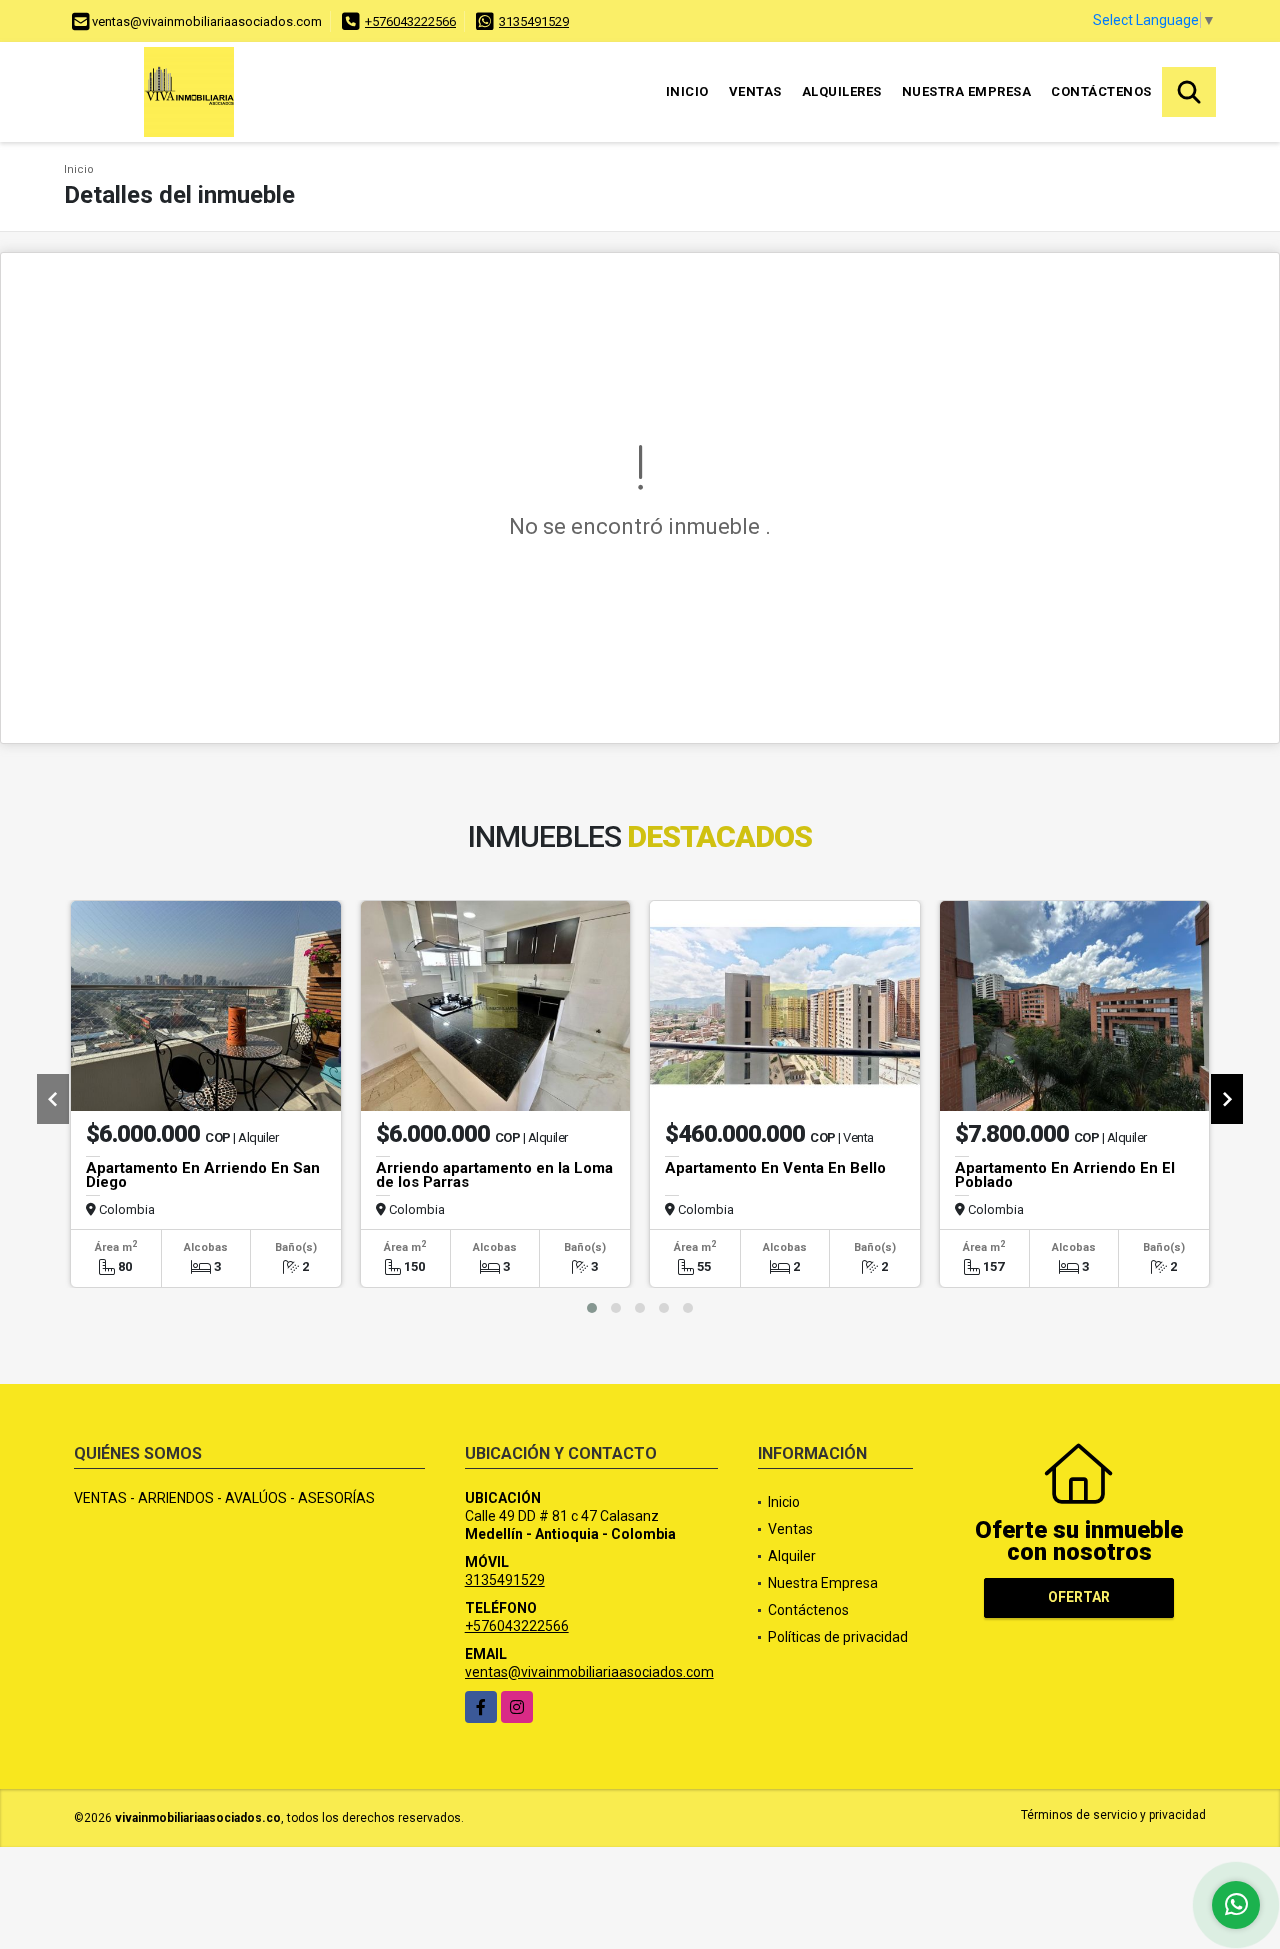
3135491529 (534, 21)
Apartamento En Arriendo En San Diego (203, 1175)
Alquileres (842, 91)
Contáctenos (1101, 91)
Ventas (755, 91)
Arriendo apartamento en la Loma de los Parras (494, 1175)
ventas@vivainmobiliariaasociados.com (589, 1672)
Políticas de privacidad (838, 1637)
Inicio (687, 91)
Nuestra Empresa (967, 91)
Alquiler (792, 1556)
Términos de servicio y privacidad (1113, 1815)
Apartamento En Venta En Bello (775, 1168)
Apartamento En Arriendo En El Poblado (1065, 1175)
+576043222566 (410, 21)
